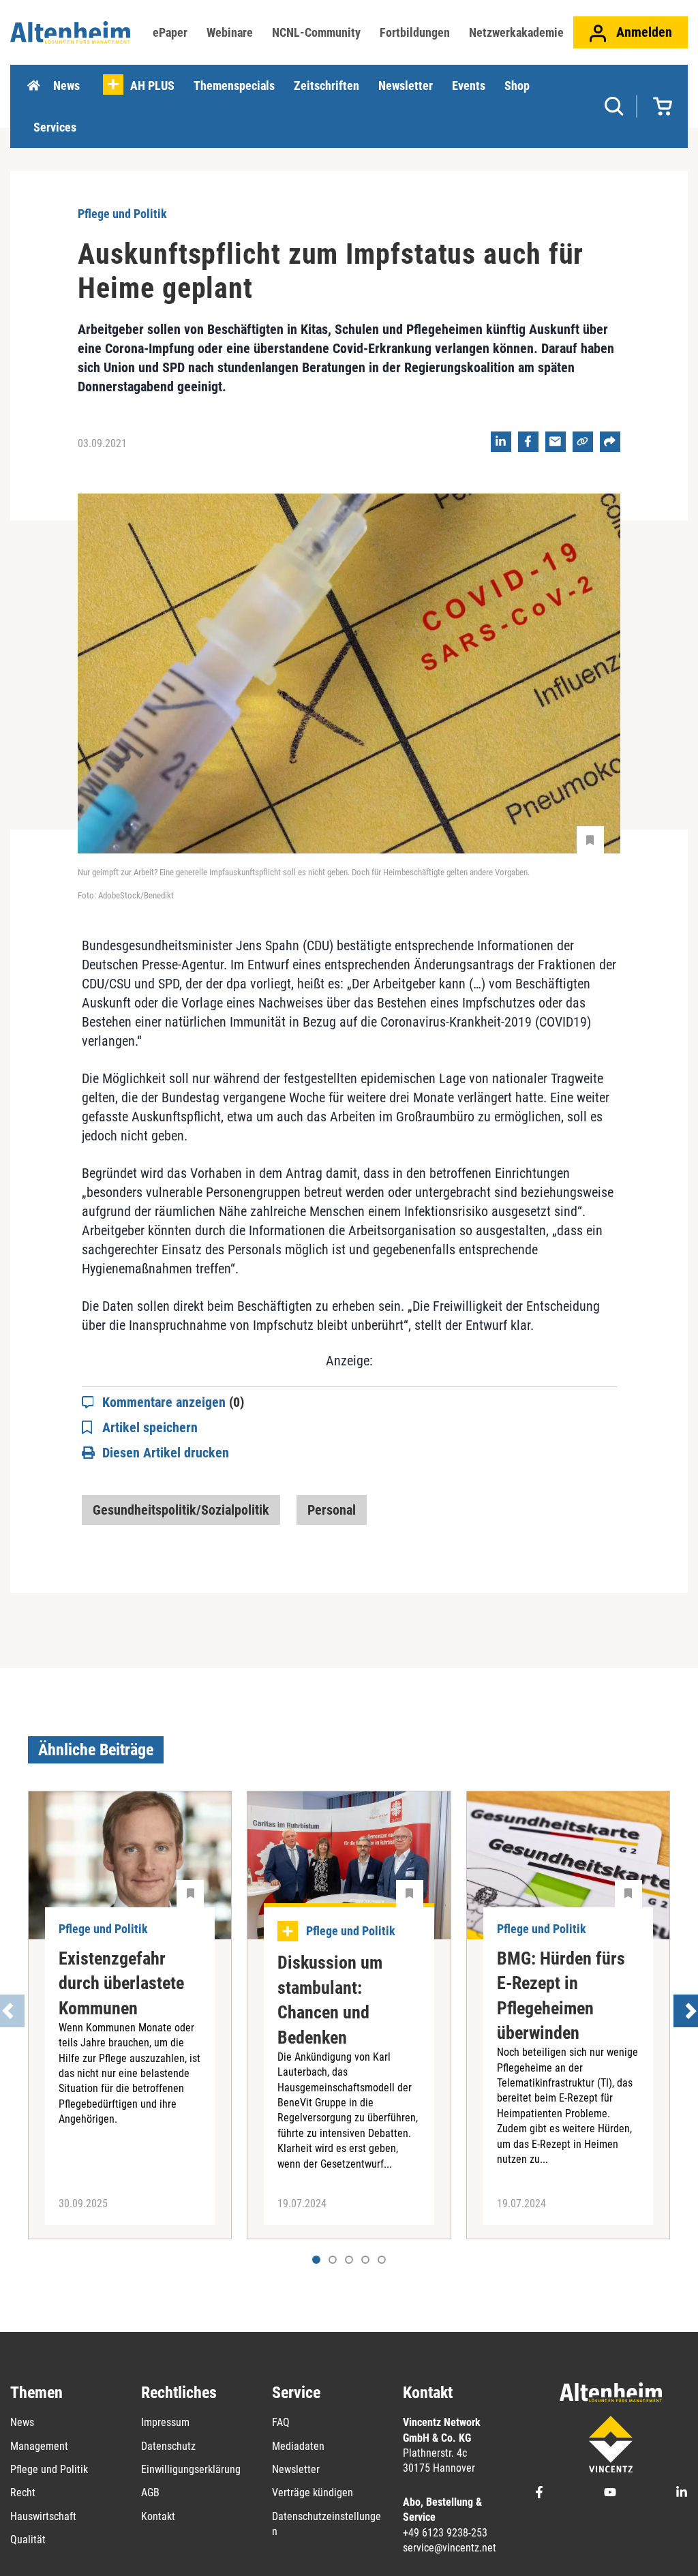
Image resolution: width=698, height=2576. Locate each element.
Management (39, 2446)
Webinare (230, 32)
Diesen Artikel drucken (166, 1453)
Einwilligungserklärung (191, 2469)
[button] (333, 2260)
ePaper (170, 32)
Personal (332, 1510)
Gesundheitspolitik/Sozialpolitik (181, 1510)
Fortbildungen (415, 32)
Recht (23, 2492)
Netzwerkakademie (516, 32)
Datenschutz (168, 2446)
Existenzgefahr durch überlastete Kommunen (121, 1983)
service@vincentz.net (450, 2548)
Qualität (28, 2540)
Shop (517, 86)
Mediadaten (298, 2446)
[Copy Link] (583, 442)
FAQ (281, 2422)
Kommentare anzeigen (173, 1402)
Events (469, 86)
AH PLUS (152, 86)
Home (33, 86)
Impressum (165, 2422)
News (66, 86)
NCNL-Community (316, 32)
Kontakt (158, 2516)
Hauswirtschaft (43, 2516)
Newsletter (406, 86)
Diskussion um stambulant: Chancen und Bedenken (330, 2000)
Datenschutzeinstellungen (327, 2524)
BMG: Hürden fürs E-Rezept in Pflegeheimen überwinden (561, 1996)
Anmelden (642, 32)
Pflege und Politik (49, 2469)
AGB (150, 2492)
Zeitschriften (327, 86)
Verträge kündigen (313, 2492)
